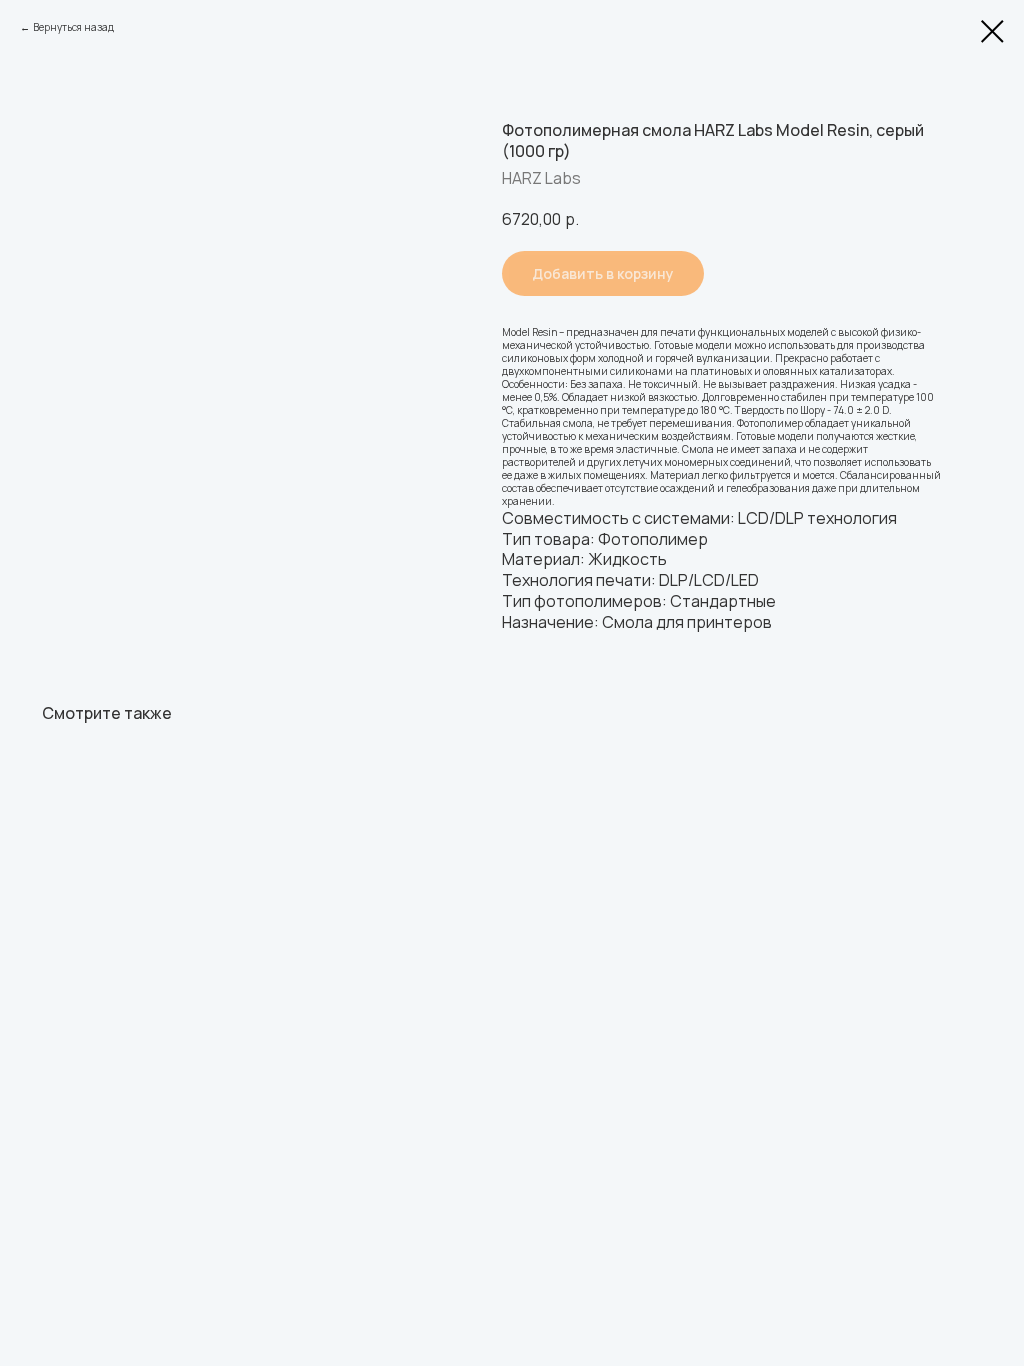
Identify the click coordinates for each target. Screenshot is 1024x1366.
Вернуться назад (73, 27)
